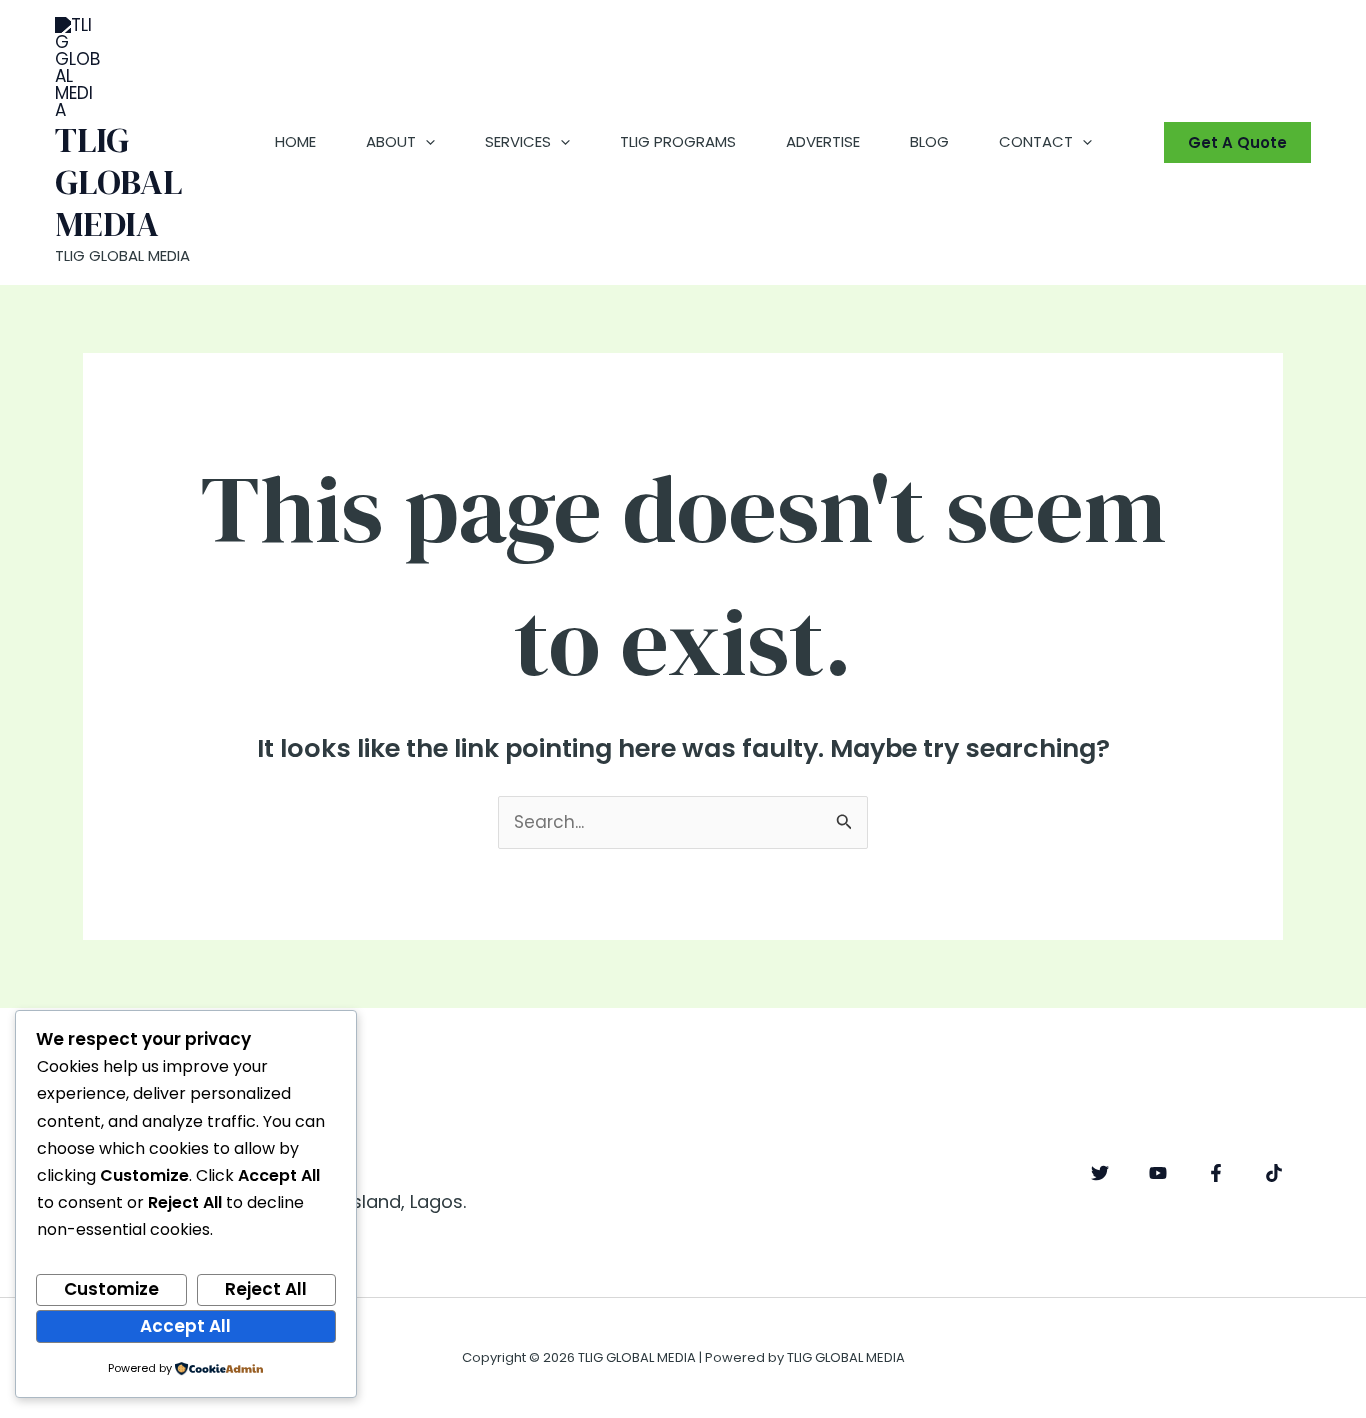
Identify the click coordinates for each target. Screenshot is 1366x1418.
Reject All (266, 1289)
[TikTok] (1274, 1173)
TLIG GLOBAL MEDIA (118, 182)
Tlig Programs (678, 141)
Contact (1036, 141)
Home (295, 141)
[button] (425, 142)
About (391, 141)
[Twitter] (1100, 1173)
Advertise (823, 141)
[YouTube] (1158, 1173)
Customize (111, 1289)
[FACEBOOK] (1216, 1173)
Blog (929, 141)
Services (518, 141)
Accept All (185, 1326)
